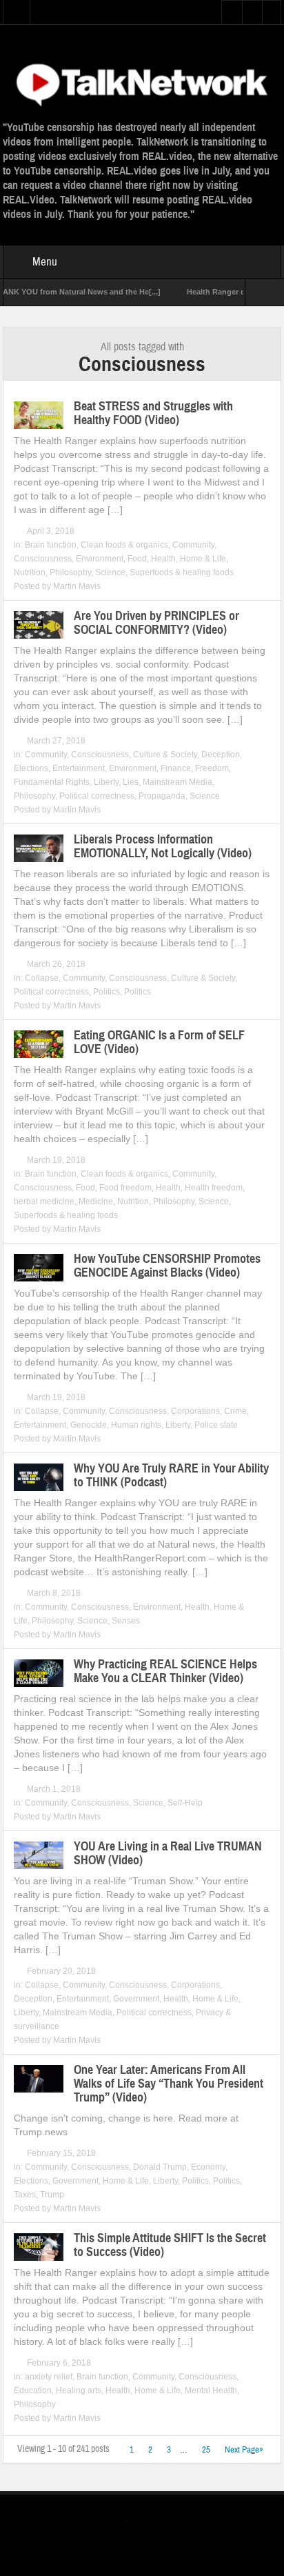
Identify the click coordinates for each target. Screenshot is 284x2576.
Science (110, 572)
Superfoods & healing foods (182, 572)
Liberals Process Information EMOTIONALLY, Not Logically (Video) (163, 846)
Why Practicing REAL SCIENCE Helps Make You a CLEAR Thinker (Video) (165, 1671)
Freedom (212, 768)
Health (163, 559)
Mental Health (211, 2390)
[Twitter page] (133, 2523)
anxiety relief (49, 2377)
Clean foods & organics (124, 545)
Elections (31, 768)
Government (136, 1999)
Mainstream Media (177, 782)
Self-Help (185, 1803)
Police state (216, 1425)
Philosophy (70, 572)
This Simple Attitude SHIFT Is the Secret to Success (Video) (170, 2245)
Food (137, 559)
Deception (221, 755)
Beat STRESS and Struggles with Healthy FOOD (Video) (153, 413)
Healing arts (79, 2390)
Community (193, 545)
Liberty (106, 782)
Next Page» (244, 2450)
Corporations (195, 1411)
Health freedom (214, 1188)
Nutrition (30, 572)
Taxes (25, 2195)
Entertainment (79, 768)
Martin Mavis (77, 586)
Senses (126, 1621)
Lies (131, 782)
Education (33, 2390)
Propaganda (162, 796)
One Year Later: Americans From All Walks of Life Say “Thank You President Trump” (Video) (169, 2084)
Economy (208, 2167)
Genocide (89, 1425)
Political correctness (97, 796)
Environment (100, 559)
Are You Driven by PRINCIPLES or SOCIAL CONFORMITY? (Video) (156, 623)
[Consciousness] (142, 83)
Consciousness (43, 559)
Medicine (96, 1201)
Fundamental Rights (52, 782)
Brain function (51, 545)
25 (206, 2450)
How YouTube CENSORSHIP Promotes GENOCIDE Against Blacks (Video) (167, 1266)
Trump (52, 2195)
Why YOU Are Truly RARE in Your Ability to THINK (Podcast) (171, 1475)
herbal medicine (44, 1201)
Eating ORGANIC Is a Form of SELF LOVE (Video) (159, 1042)
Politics (106, 992)
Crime (235, 1411)
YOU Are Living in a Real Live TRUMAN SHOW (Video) (168, 1853)
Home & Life (203, 559)
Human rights (136, 1425)
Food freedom (125, 1188)
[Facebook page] (155, 2523)
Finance (176, 768)
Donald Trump (160, 2167)
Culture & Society (165, 755)
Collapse (42, 978)
